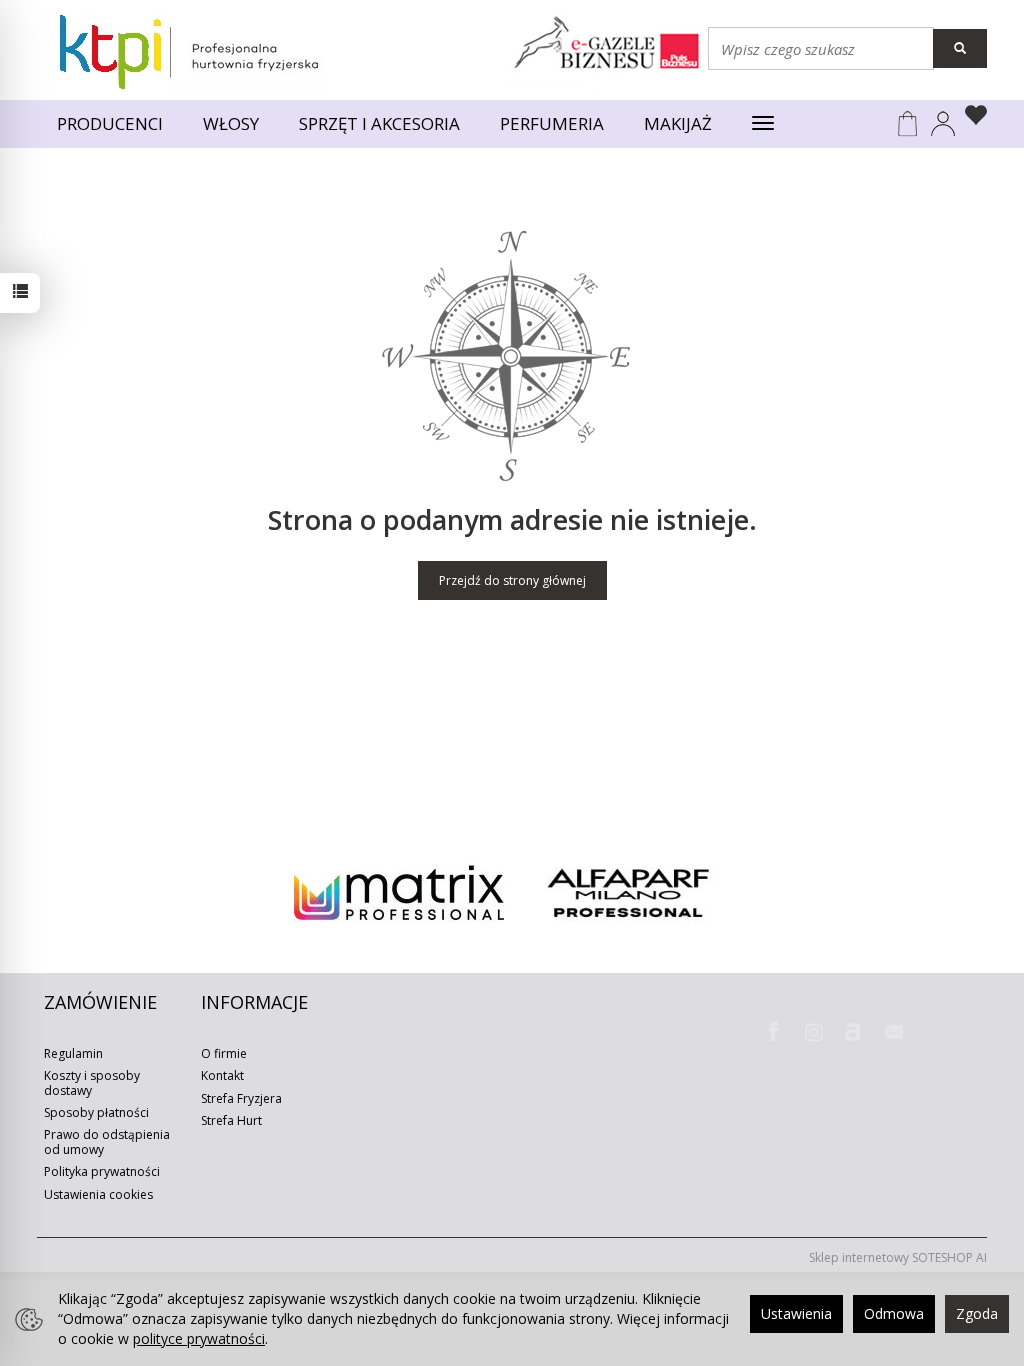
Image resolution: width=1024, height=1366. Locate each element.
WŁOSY (231, 123)
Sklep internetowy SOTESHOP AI (898, 1257)
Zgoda (977, 1313)
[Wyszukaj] (960, 48)
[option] (398, 893)
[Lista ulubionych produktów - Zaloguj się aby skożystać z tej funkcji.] (971, 118)
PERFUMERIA (552, 123)
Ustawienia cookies (98, 1194)
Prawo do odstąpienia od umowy (107, 1141)
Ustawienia (796, 1313)
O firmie (224, 1053)
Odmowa (894, 1313)
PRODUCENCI (110, 123)
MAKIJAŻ (678, 123)
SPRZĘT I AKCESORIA (379, 123)
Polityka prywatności (102, 1171)
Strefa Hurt (231, 1120)
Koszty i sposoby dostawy (92, 1082)
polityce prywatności (199, 1338)
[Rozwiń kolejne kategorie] (763, 124)
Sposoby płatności (96, 1112)
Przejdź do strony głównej (512, 580)
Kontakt (222, 1075)
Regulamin (73, 1053)
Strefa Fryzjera (241, 1098)
